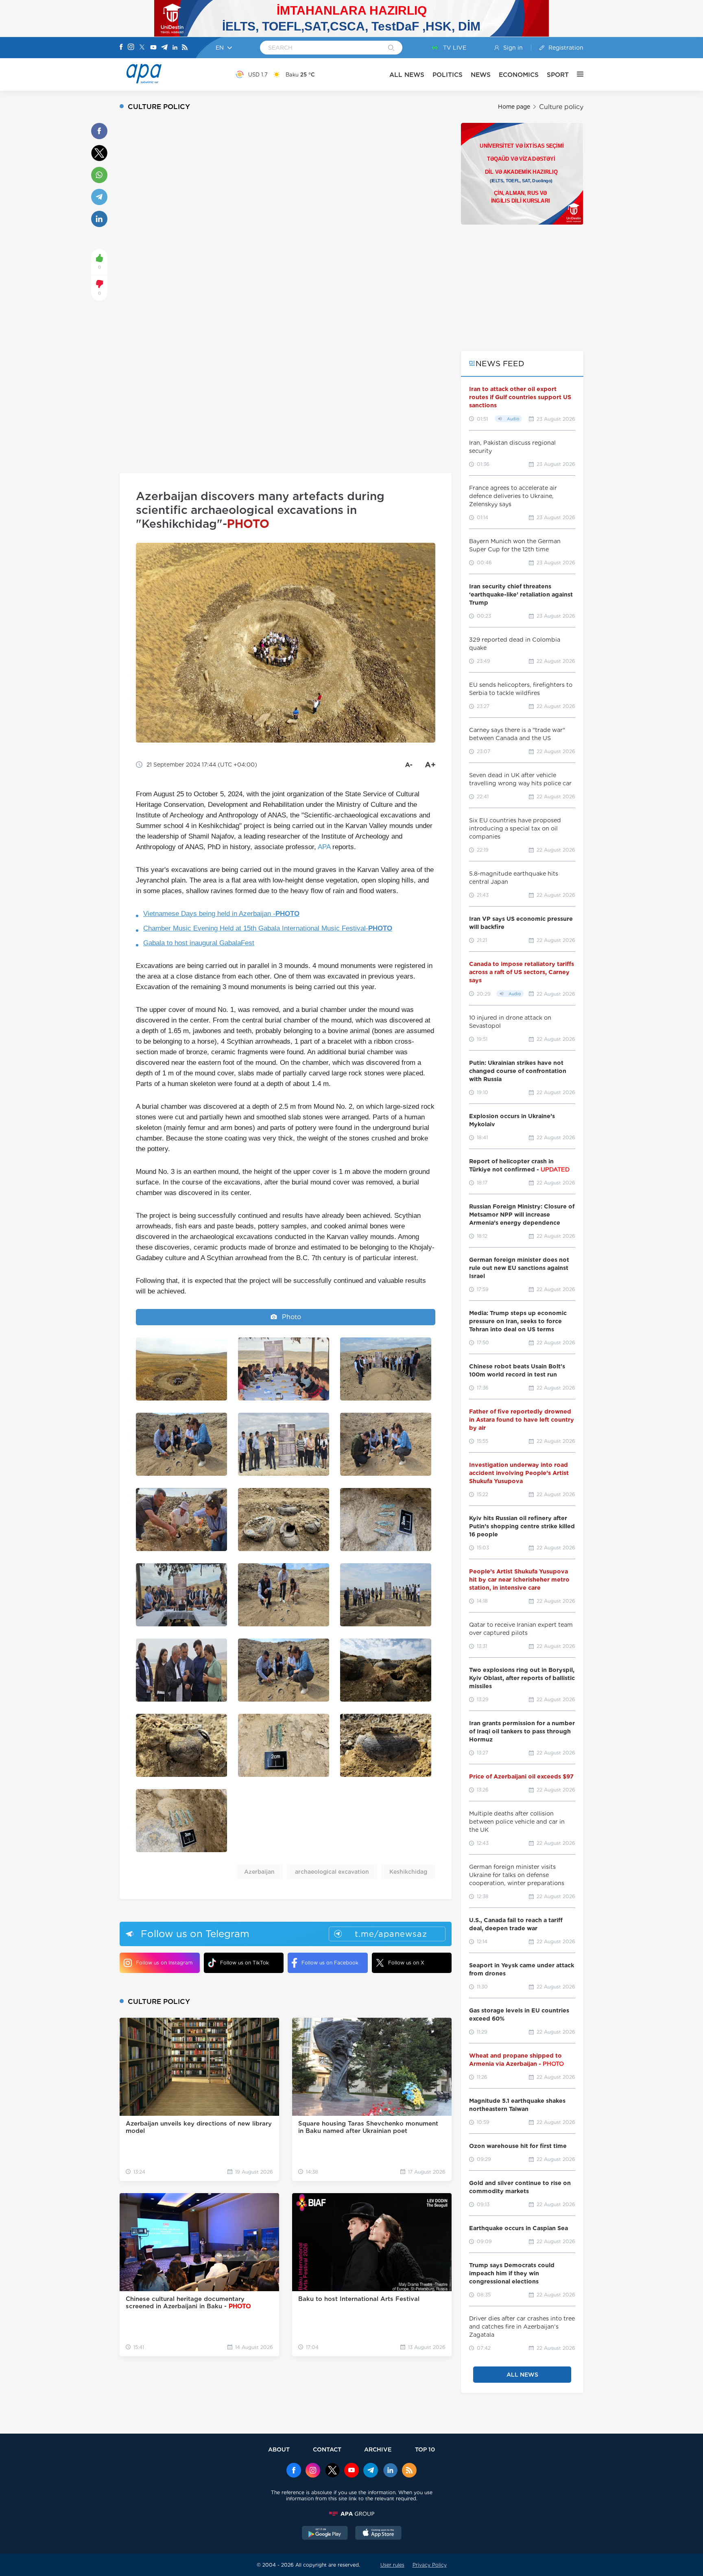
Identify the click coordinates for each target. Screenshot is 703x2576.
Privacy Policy (430, 2565)
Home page (514, 107)
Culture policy (561, 107)
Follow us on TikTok (245, 1963)
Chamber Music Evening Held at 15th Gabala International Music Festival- (268, 928)
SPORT (558, 75)
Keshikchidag (408, 1872)
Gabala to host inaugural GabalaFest (199, 943)
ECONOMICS (519, 75)
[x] (332, 2471)
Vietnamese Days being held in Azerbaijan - (221, 914)
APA (324, 847)
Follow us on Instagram (164, 1963)
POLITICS (448, 75)
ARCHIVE (378, 2449)
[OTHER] (576, 74)
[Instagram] (131, 48)
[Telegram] (164, 48)
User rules (392, 2565)
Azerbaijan (259, 1872)
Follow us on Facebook (330, 1963)
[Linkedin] (175, 48)
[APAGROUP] (351, 2514)
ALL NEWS (407, 75)
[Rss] (185, 48)
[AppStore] (378, 2534)
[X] (142, 48)
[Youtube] (153, 48)
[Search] (391, 48)
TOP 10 (425, 2449)
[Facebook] (121, 48)
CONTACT (327, 2449)
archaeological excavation (332, 1872)
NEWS (481, 75)
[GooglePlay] (325, 2534)
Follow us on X (406, 1963)
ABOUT (279, 2449)
